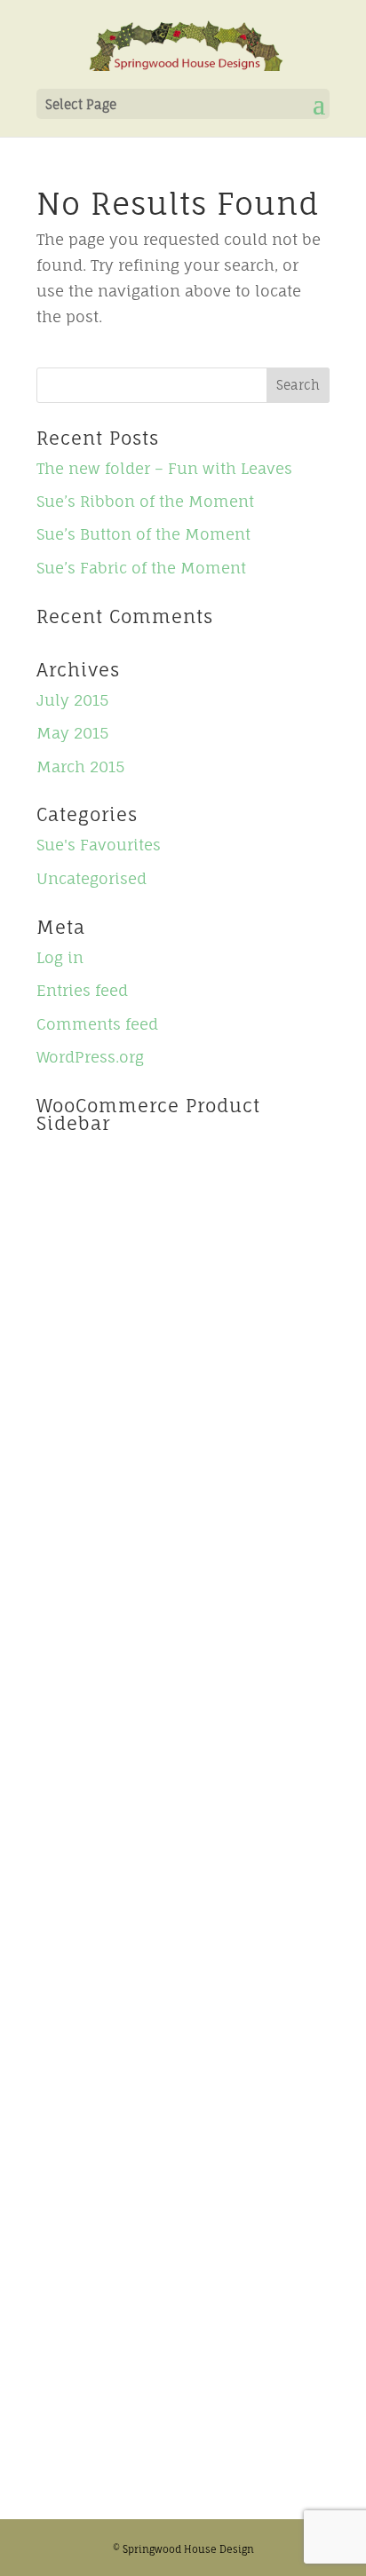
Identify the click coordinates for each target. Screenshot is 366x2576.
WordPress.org (90, 1057)
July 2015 (72, 700)
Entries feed (82, 990)
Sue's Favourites (99, 845)
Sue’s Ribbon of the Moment (145, 501)
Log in (60, 957)
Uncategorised (91, 878)
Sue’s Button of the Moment (143, 534)
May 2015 (72, 733)
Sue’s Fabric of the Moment (141, 568)
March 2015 (80, 766)
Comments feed (97, 1024)
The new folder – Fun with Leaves (164, 468)
